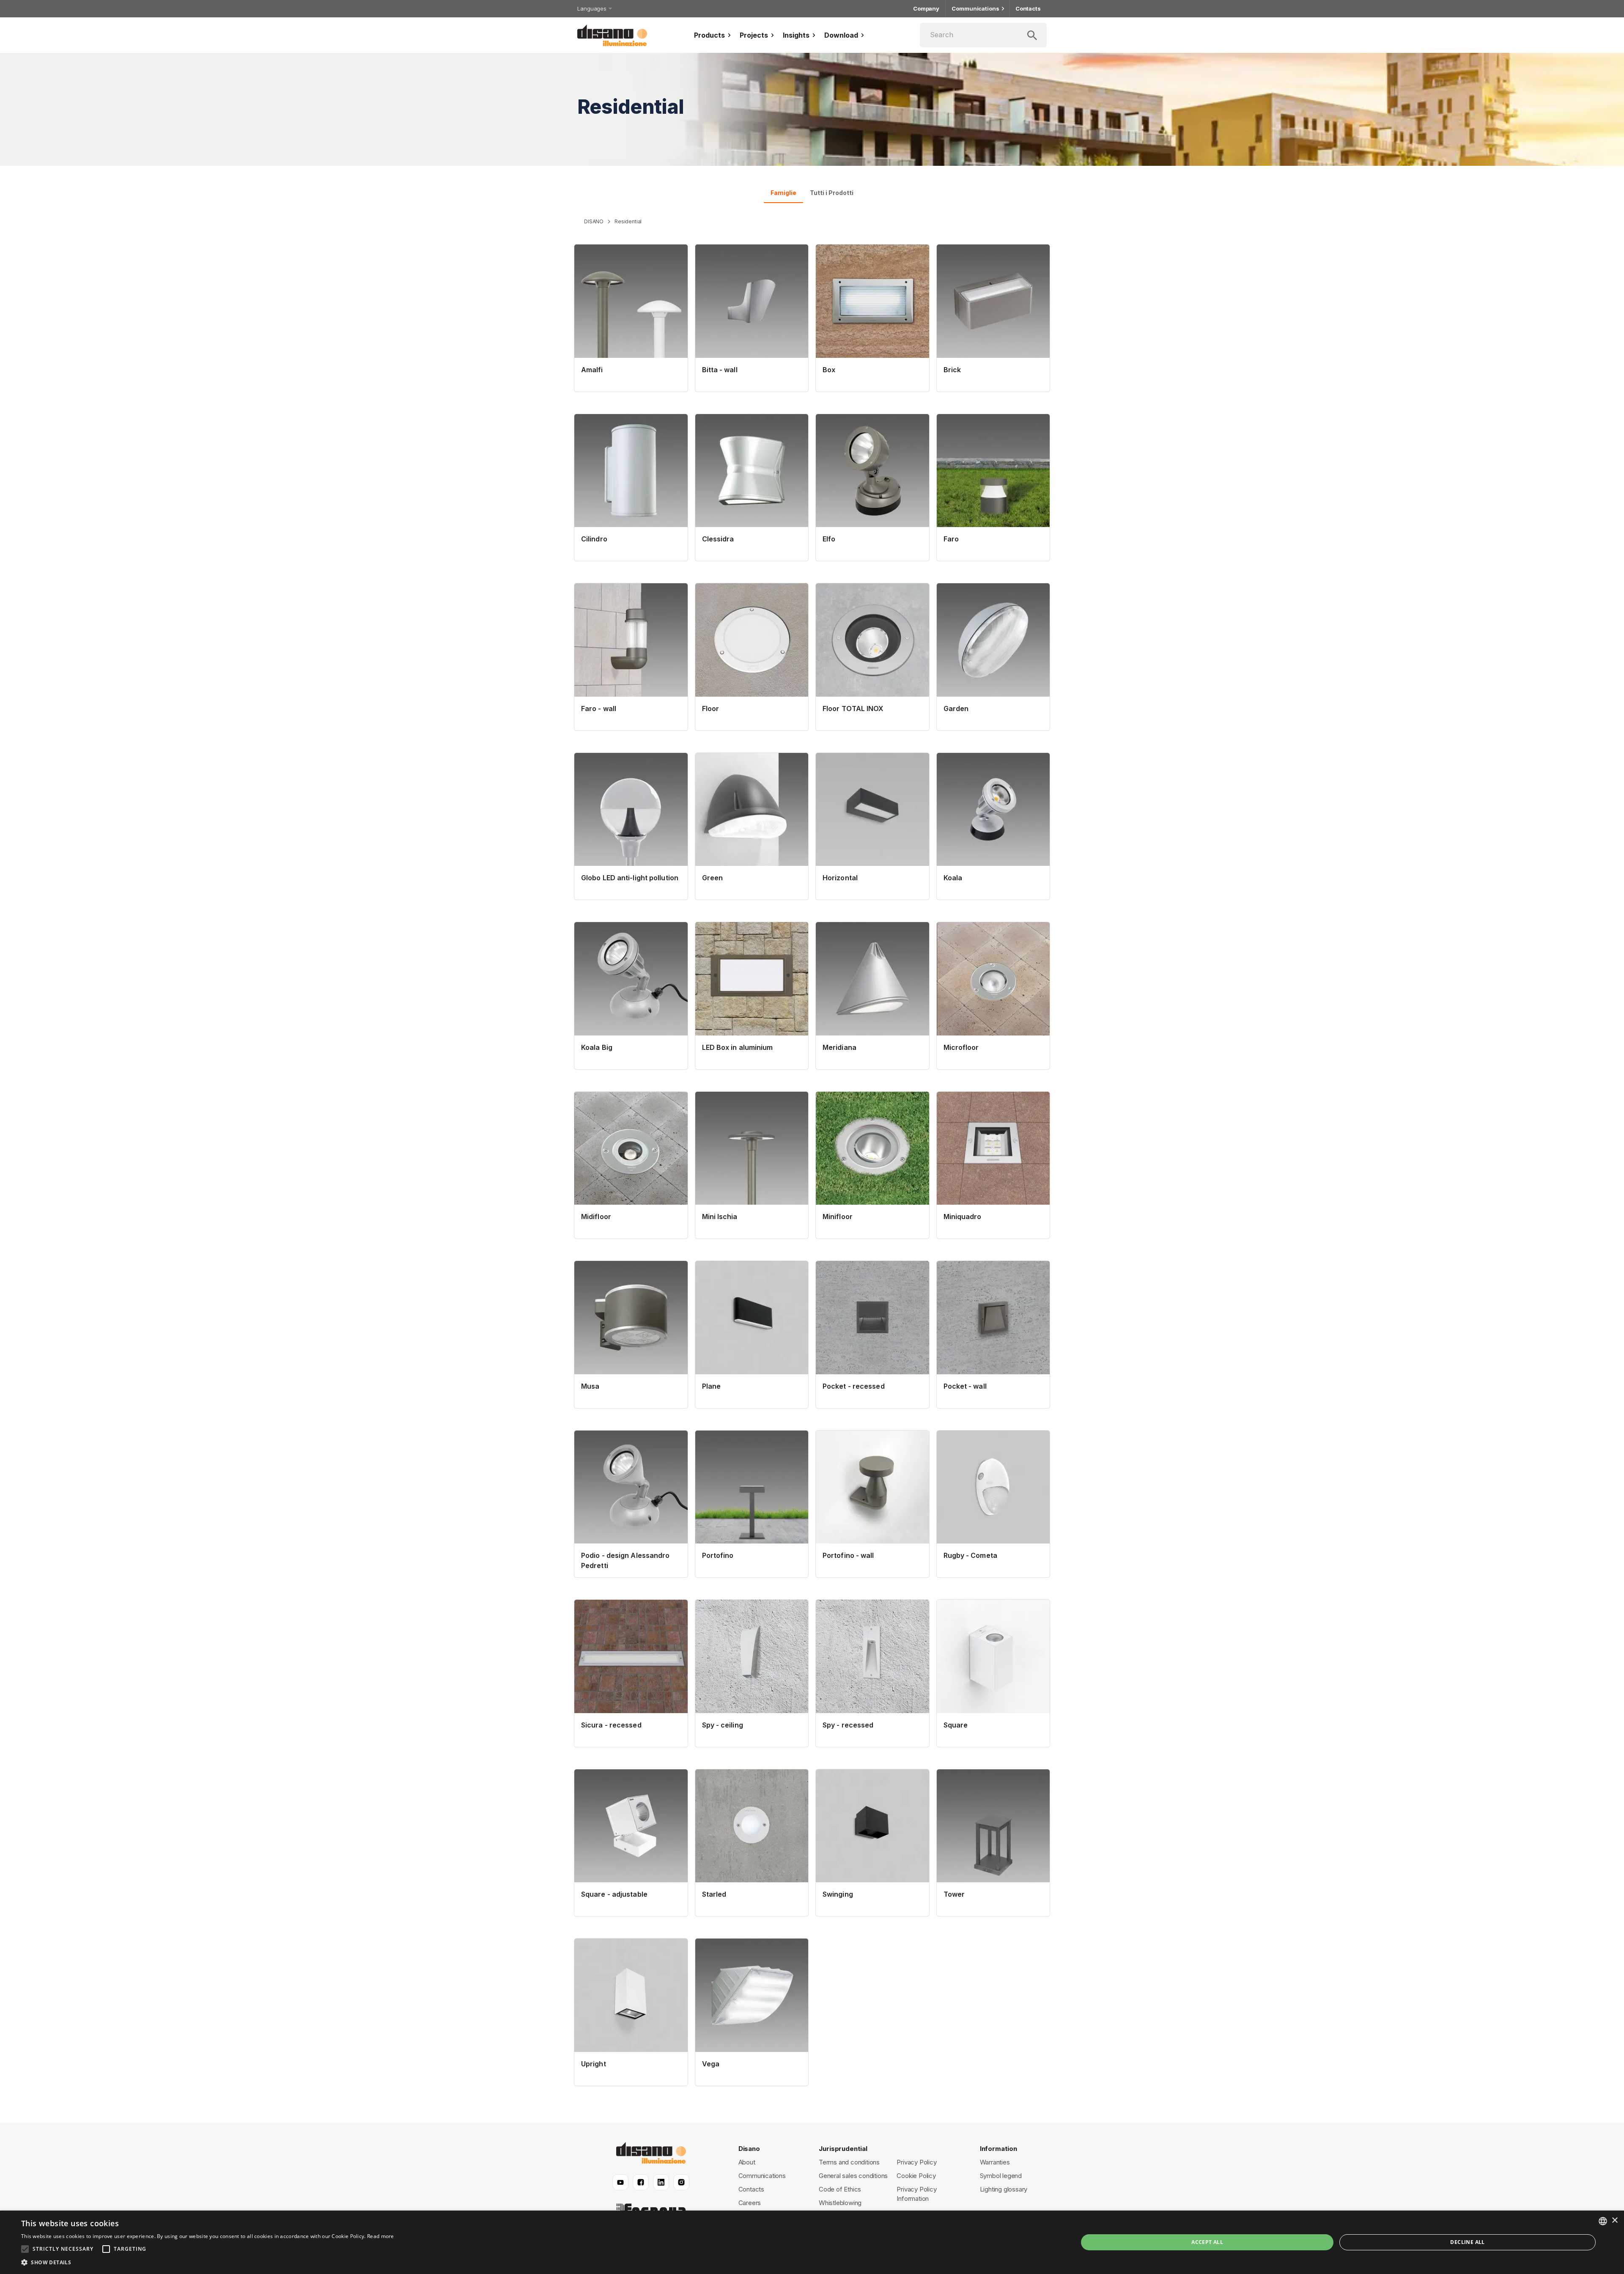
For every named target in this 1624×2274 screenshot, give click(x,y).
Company (926, 8)
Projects (754, 35)
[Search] (983, 35)
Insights (796, 35)
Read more (381, 2236)
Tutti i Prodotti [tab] (832, 193)
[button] (208, 2263)
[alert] (812, 2242)
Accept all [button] (1207, 2242)
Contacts (1028, 8)
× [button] (1614, 2220)
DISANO (594, 221)
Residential (628, 221)
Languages (592, 8)
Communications (975, 8)
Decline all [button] (1467, 2242)
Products (709, 35)
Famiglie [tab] (783, 193)
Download (841, 35)
